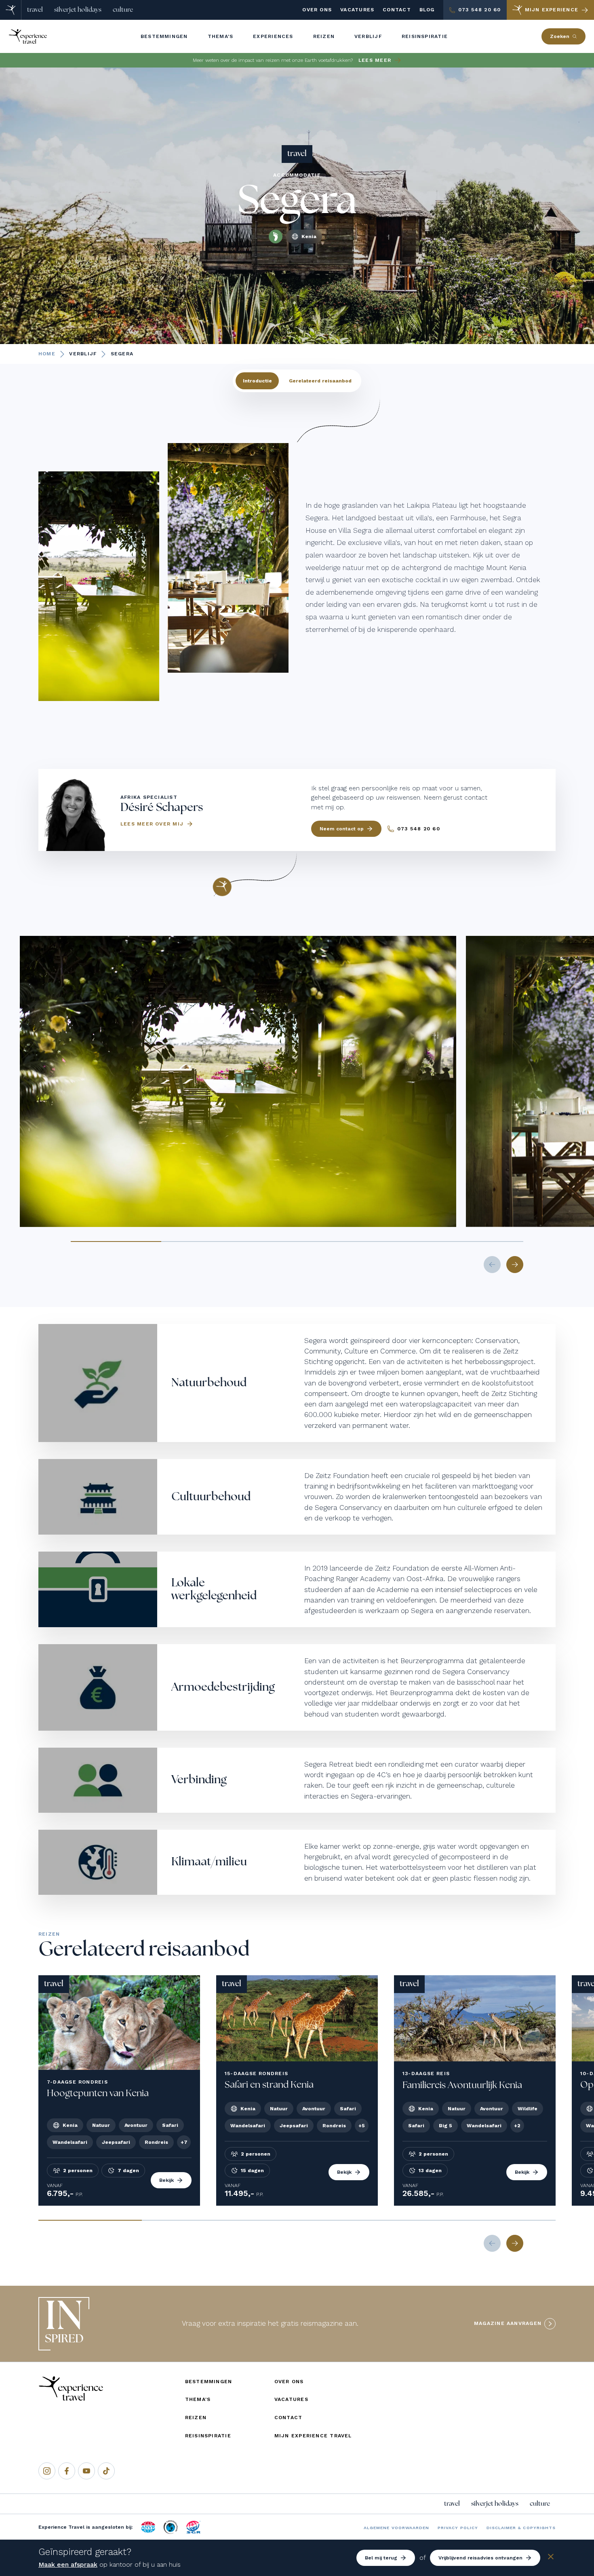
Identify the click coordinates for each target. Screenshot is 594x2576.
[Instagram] (47, 2471)
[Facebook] (67, 2471)
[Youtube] (86, 2471)
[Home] (11, 10)
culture (123, 10)
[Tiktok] (106, 2471)
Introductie (257, 381)
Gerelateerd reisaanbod (320, 381)
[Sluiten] (551, 2558)
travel (35, 10)
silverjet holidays (78, 10)
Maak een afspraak (68, 2564)
